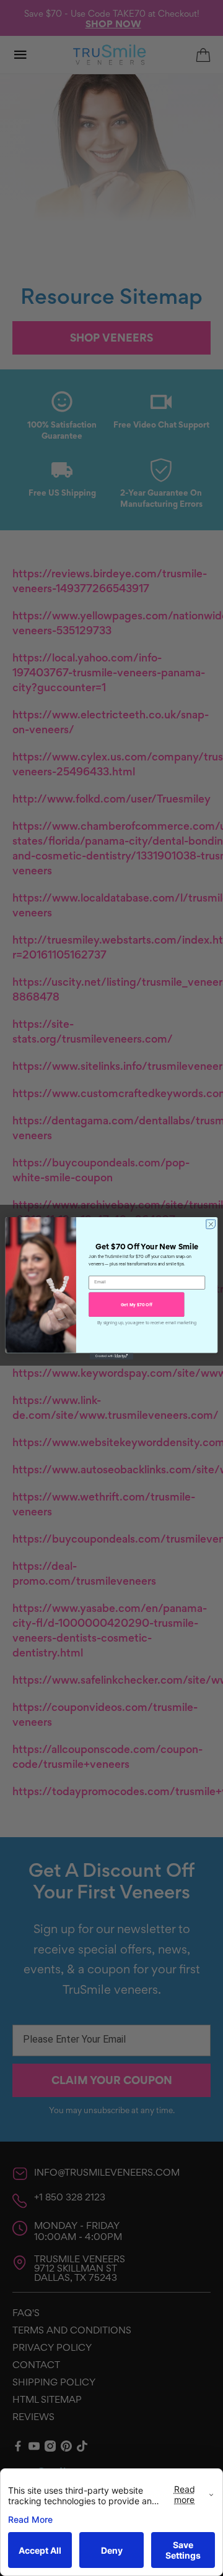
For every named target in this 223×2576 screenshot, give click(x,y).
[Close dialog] (210, 1224)
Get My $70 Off (137, 1304)
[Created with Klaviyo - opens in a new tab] (111, 1356)
